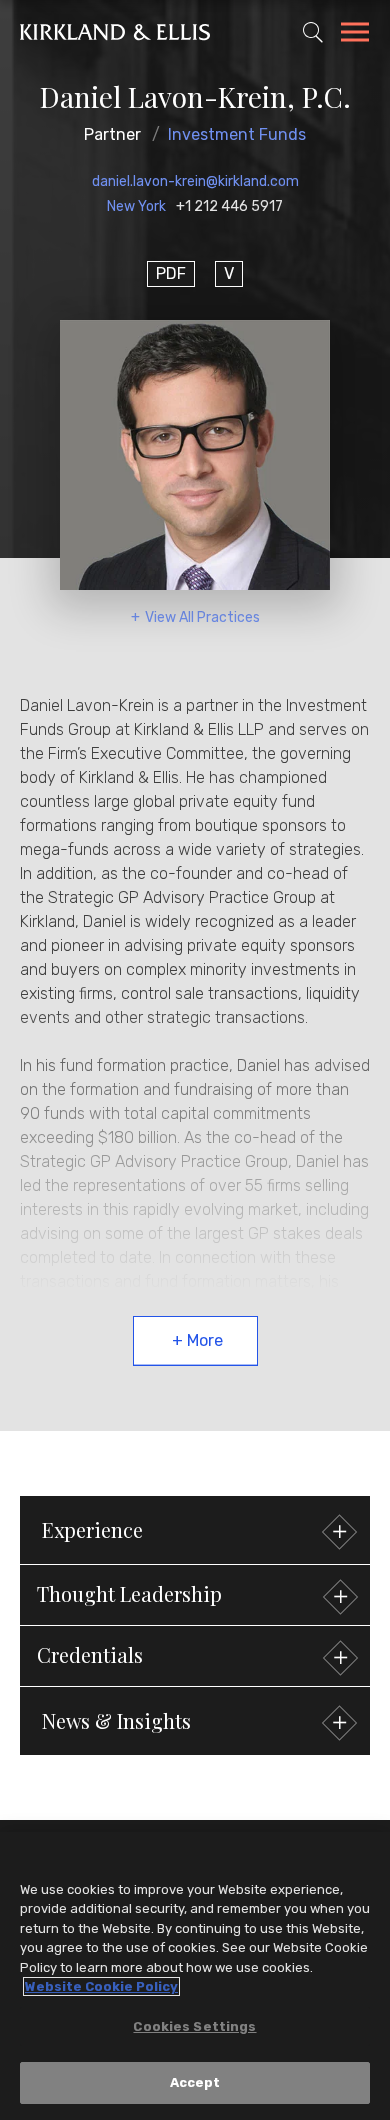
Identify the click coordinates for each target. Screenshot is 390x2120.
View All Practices (202, 617)
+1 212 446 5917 (229, 206)
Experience (92, 1529)
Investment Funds (237, 134)
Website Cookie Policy (101, 1986)
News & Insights (116, 1720)
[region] (195, 1976)
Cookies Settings (194, 2026)
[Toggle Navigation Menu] (355, 35)
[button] (195, 1595)
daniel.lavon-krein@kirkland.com (195, 181)
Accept (195, 2082)
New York (136, 206)
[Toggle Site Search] (313, 32)
